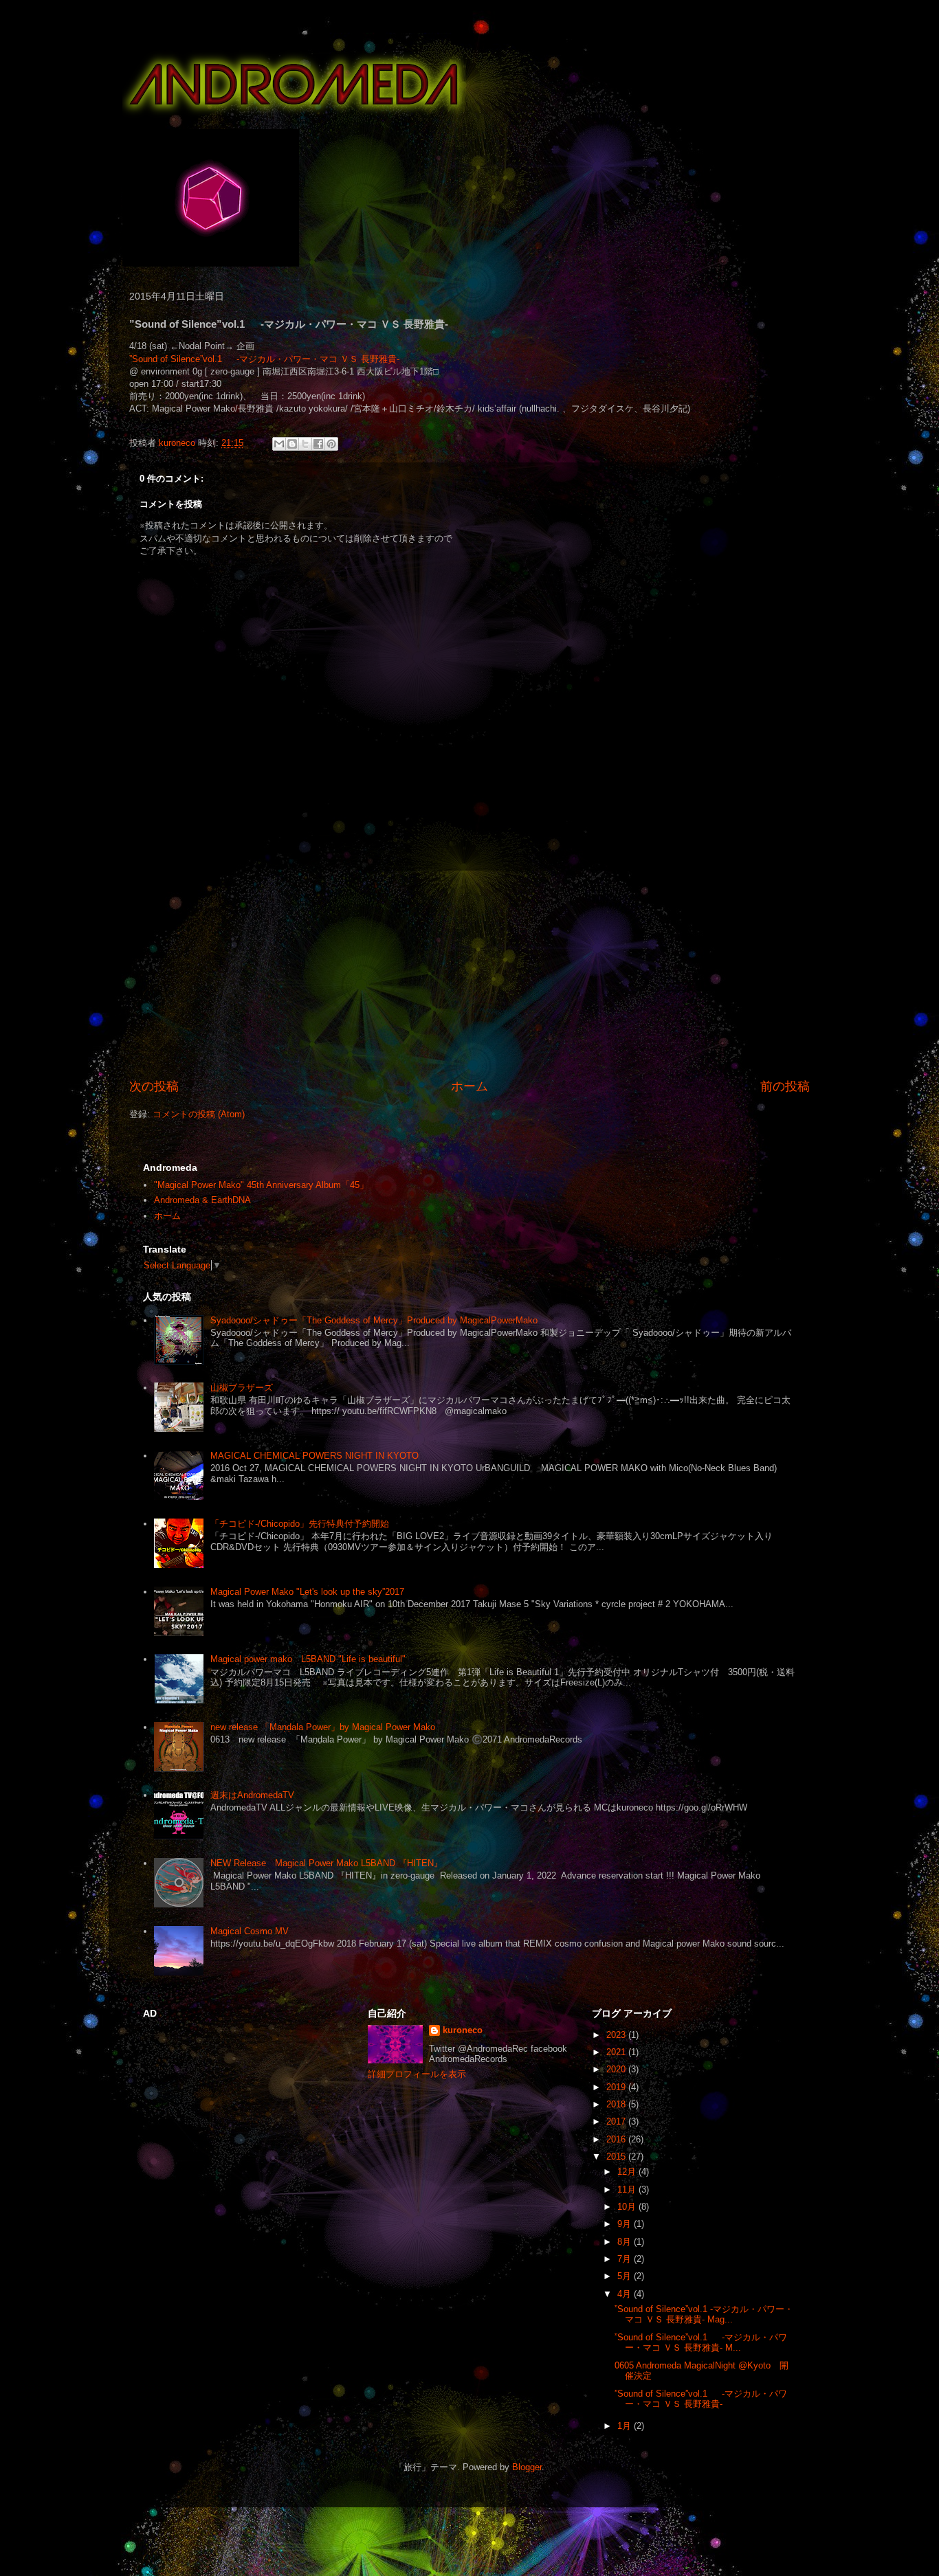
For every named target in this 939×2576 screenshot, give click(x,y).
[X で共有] (305, 444)
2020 (617, 2069)
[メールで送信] (279, 444)
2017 (617, 2121)
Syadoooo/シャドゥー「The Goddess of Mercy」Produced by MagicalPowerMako (374, 1320)
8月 (626, 2242)
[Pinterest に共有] (331, 444)
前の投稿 (785, 1086)
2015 (617, 2157)
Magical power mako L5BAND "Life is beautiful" (308, 1659)
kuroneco (463, 2030)
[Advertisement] (469, 974)
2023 (617, 2035)
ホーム (469, 1086)
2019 (617, 2087)
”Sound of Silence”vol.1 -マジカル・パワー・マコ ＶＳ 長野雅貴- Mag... (704, 2315)
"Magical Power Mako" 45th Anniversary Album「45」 (261, 1185)
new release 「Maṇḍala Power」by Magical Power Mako (323, 1727)
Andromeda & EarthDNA (202, 1200)
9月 (626, 2224)
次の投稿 (154, 1086)
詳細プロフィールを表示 (417, 2074)
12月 (628, 2172)
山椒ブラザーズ (242, 1388)
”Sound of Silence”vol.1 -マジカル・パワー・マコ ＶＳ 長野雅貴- (264, 359)
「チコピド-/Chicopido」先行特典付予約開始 (300, 1524)
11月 (628, 2189)
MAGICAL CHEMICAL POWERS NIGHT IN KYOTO (314, 1456)
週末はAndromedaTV (252, 1795)
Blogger (527, 2467)
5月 (626, 2276)
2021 (617, 2052)
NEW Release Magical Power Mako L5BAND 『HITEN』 (327, 1863)
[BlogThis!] (292, 444)
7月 (626, 2259)
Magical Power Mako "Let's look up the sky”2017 (307, 1592)
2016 (617, 2139)
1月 (626, 2426)
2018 (617, 2104)
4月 (626, 2294)
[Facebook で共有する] (318, 444)
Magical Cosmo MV (250, 1931)
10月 (628, 2207)
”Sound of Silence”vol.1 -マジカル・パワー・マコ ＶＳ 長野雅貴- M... (701, 2343)
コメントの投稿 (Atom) (199, 1114)
